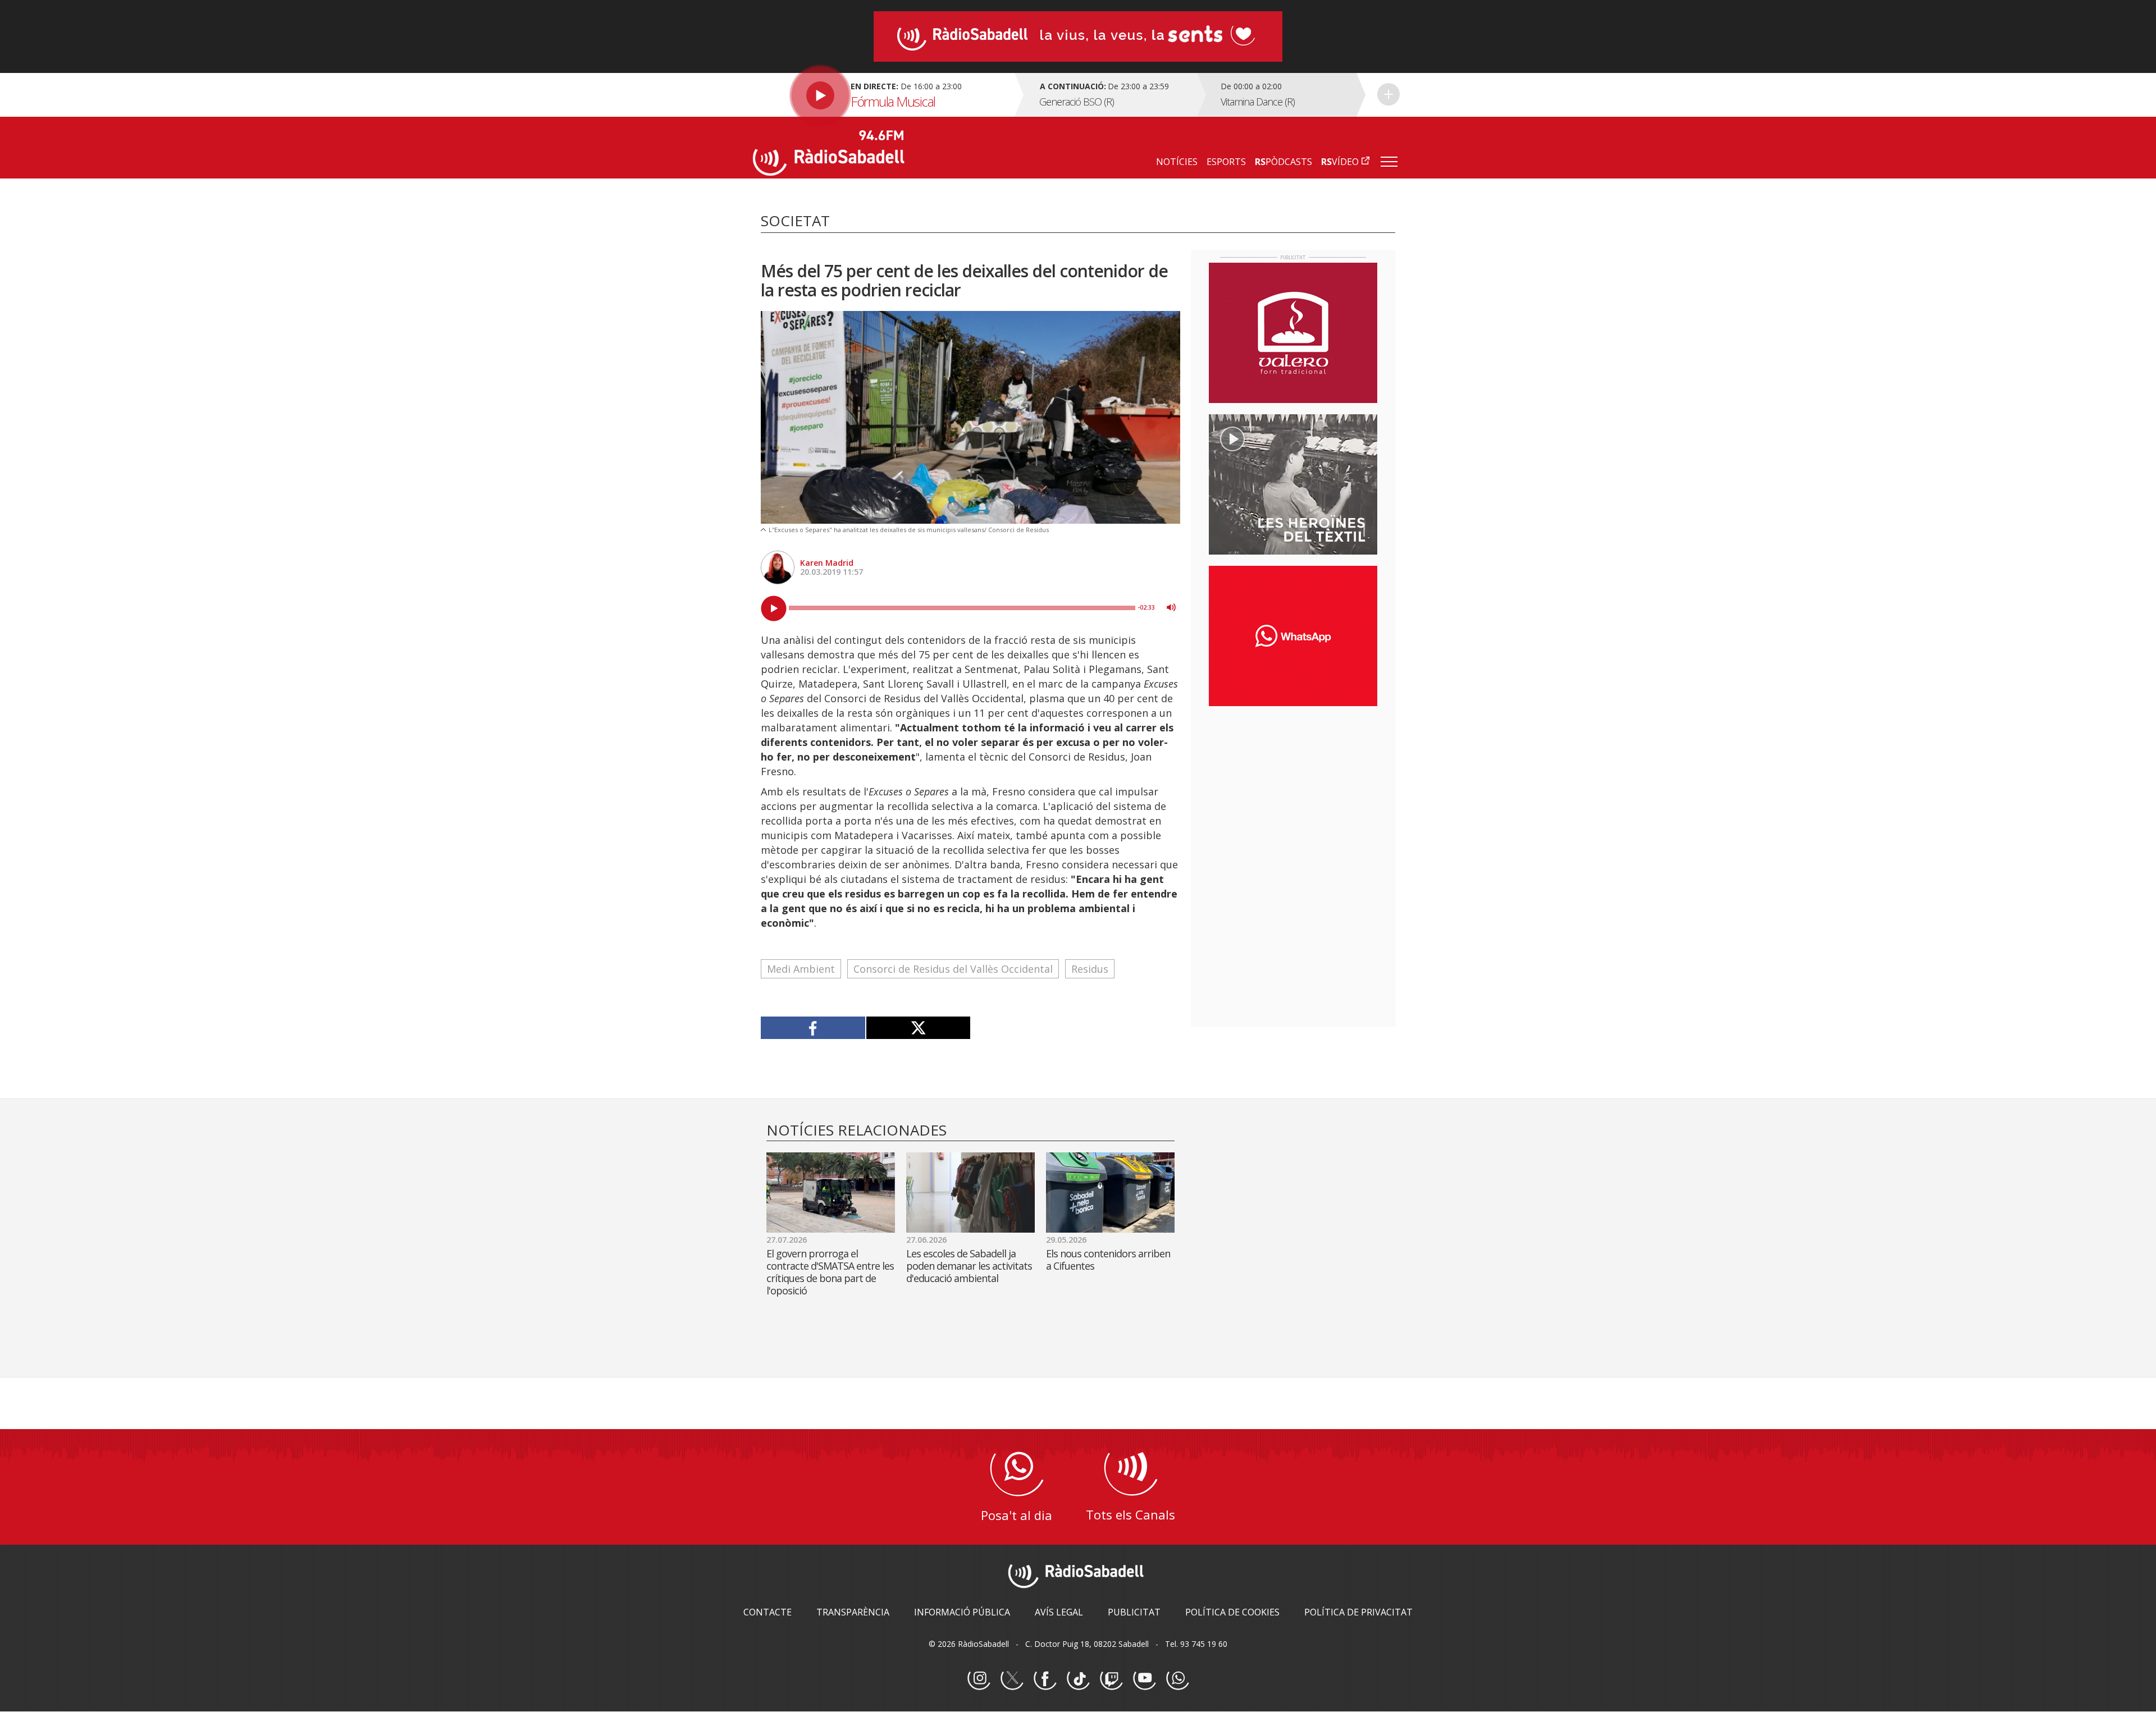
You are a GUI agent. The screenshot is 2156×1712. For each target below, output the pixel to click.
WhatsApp (1177, 1679)
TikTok (1078, 1679)
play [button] (774, 608)
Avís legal (1059, 1612)
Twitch (1111, 1679)
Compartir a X (918, 1028)
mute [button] (1171, 607)
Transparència (853, 1612)
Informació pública (962, 1612)
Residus (1090, 969)
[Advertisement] (1293, 788)
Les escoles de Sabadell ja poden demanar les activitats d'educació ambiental (969, 1266)
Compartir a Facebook (813, 1028)
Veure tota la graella (1388, 94)
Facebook (1045, 1679)
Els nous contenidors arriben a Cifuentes (1108, 1260)
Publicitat (1134, 1612)
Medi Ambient (801, 969)
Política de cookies (1232, 1612)
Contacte (768, 1612)
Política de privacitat (1358, 1612)
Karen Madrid (827, 563)
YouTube (1144, 1679)
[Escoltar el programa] (882, 95)
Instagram (979, 1679)
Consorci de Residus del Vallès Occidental (953, 969)
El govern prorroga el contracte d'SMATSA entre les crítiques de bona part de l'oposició (830, 1272)
